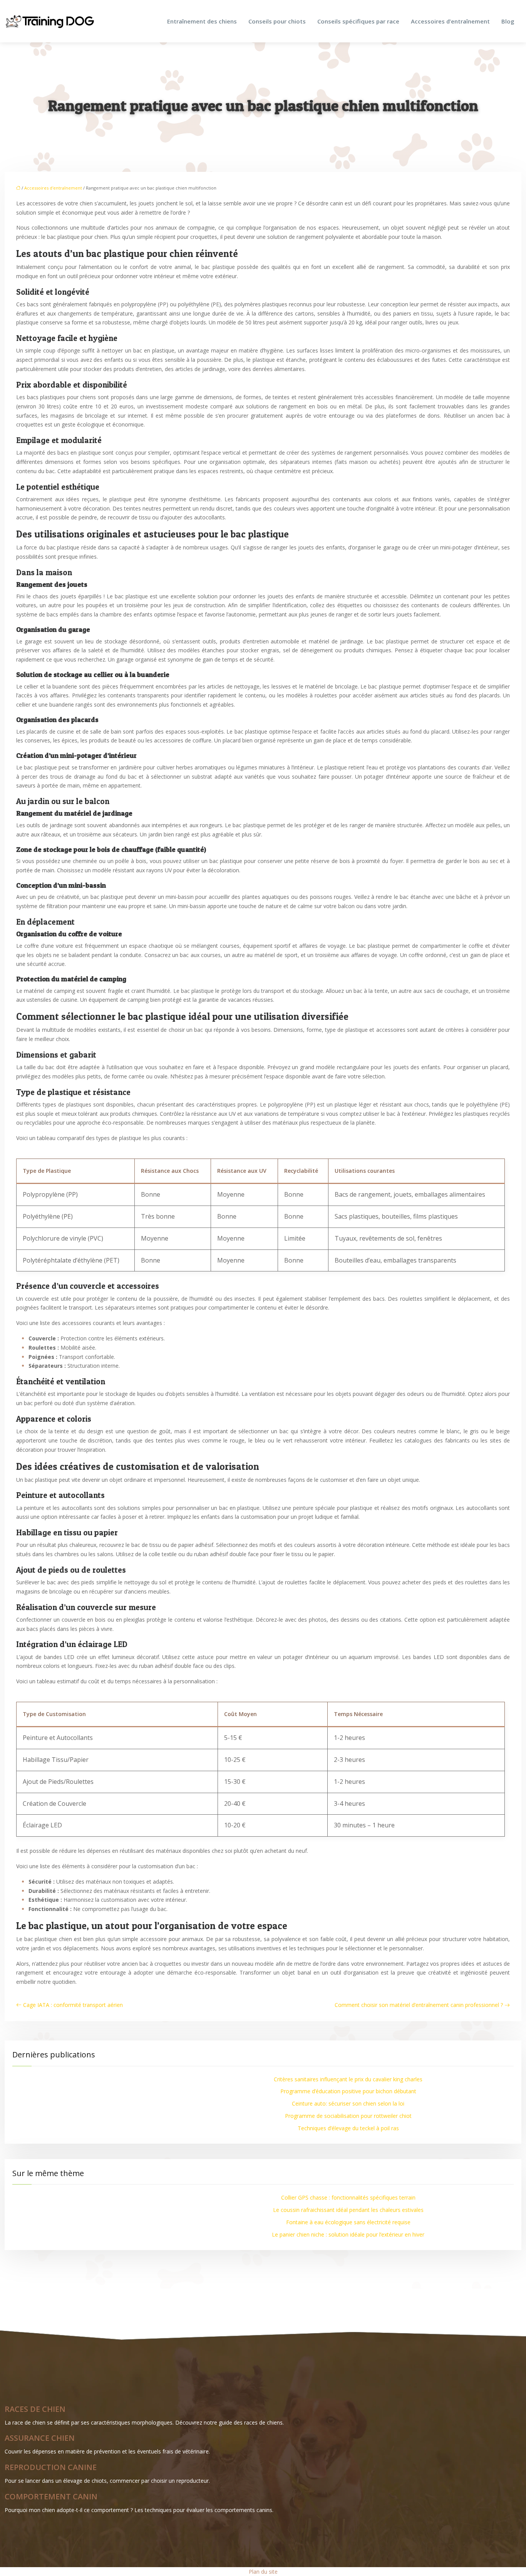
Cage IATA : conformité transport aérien (73, 2005)
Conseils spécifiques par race (358, 21)
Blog (508, 21)
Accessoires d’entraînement (450, 21)
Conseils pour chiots (277, 21)
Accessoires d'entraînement (53, 188)
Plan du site (263, 2572)
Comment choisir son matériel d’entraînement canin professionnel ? (419, 2005)
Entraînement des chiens (202, 21)
